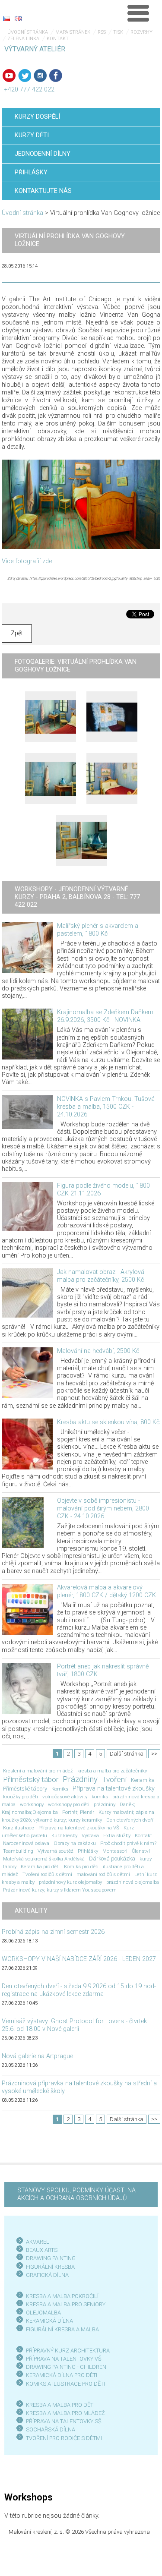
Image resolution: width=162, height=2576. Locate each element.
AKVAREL (38, 2242)
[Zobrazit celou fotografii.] (51, 717)
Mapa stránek (73, 32)
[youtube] (9, 76)
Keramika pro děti (40, 1867)
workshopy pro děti (69, 1804)
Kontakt (58, 39)
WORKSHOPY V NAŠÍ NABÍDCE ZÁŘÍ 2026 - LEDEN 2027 (79, 1959)
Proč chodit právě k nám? (128, 1843)
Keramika (143, 1780)
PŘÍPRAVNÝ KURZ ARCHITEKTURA (68, 2351)
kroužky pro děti (21, 1797)
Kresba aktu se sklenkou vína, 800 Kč (108, 1422)
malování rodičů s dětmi (103, 1874)
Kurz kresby (64, 1835)
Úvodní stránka (28, 32)
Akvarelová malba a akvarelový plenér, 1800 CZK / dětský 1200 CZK (106, 1591)
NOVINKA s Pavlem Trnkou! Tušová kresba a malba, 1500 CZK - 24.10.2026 (106, 1107)
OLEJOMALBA (43, 2313)
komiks (100, 1797)
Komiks (60, 1789)
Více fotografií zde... (29, 561)
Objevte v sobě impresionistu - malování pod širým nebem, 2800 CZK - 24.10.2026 (103, 1509)
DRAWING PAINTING (51, 2258)
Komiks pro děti (81, 1867)
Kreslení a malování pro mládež (38, 1771)
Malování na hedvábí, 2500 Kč (98, 1351)
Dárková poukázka (112, 1859)
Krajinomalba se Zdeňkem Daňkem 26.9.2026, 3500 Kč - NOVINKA (105, 1016)
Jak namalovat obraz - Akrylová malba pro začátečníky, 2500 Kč (101, 1276)
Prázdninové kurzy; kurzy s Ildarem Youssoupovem (60, 1890)
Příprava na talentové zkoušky (114, 1789)
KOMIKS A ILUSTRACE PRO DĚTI (65, 2384)
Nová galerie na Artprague (37, 2056)
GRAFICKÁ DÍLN (46, 2275)
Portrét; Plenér (78, 1812)
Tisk (118, 32)
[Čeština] (6, 19)
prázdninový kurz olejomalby (70, 1882)
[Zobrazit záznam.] (27, 947)
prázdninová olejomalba (133, 1882)
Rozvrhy (141, 32)
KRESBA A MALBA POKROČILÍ (62, 2296)
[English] (18, 19)
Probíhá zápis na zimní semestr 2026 (53, 1932)
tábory (10, 1867)
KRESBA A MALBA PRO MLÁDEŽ (65, 2413)
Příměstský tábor (31, 1779)
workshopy (32, 1804)
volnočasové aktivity (65, 1797)
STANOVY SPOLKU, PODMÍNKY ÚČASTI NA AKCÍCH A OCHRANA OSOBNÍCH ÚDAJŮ (76, 2194)
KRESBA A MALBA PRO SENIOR (64, 2304)
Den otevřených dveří (130, 1820)
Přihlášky (88, 1851)
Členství (141, 1851)
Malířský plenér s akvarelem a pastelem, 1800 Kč (98, 930)
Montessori (115, 1851)
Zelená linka (23, 39)
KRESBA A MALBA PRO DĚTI (60, 2405)
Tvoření (114, 1779)
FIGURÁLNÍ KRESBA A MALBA (62, 2329)
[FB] (56, 76)
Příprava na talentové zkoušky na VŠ (79, 1828)
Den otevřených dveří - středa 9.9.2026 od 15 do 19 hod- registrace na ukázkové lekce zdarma (79, 1990)
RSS (102, 32)
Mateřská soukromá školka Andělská (44, 1859)
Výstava (90, 1835)
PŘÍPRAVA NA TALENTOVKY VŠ (64, 2359)
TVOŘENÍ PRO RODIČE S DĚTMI (64, 2438)
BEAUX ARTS (42, 2250)
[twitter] (25, 76)
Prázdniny (80, 1779)
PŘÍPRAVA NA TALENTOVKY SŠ (64, 2421)
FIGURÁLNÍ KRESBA (50, 2267)
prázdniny (105, 1804)
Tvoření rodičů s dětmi (47, 1874)
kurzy (146, 1859)
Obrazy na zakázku (75, 1843)
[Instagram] (40, 76)
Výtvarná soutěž (56, 1851)
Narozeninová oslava (26, 1843)
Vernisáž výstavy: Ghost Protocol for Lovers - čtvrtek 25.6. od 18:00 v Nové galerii (74, 2025)
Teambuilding (18, 1851)
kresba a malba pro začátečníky (112, 1771)
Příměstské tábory (25, 1789)
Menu (138, 13)
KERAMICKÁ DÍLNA (49, 2321)
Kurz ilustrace (19, 1828)
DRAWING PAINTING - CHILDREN (66, 2367)
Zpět (17, 633)
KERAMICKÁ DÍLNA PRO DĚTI (62, 2375)
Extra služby (117, 1835)
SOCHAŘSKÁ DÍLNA (51, 2429)
